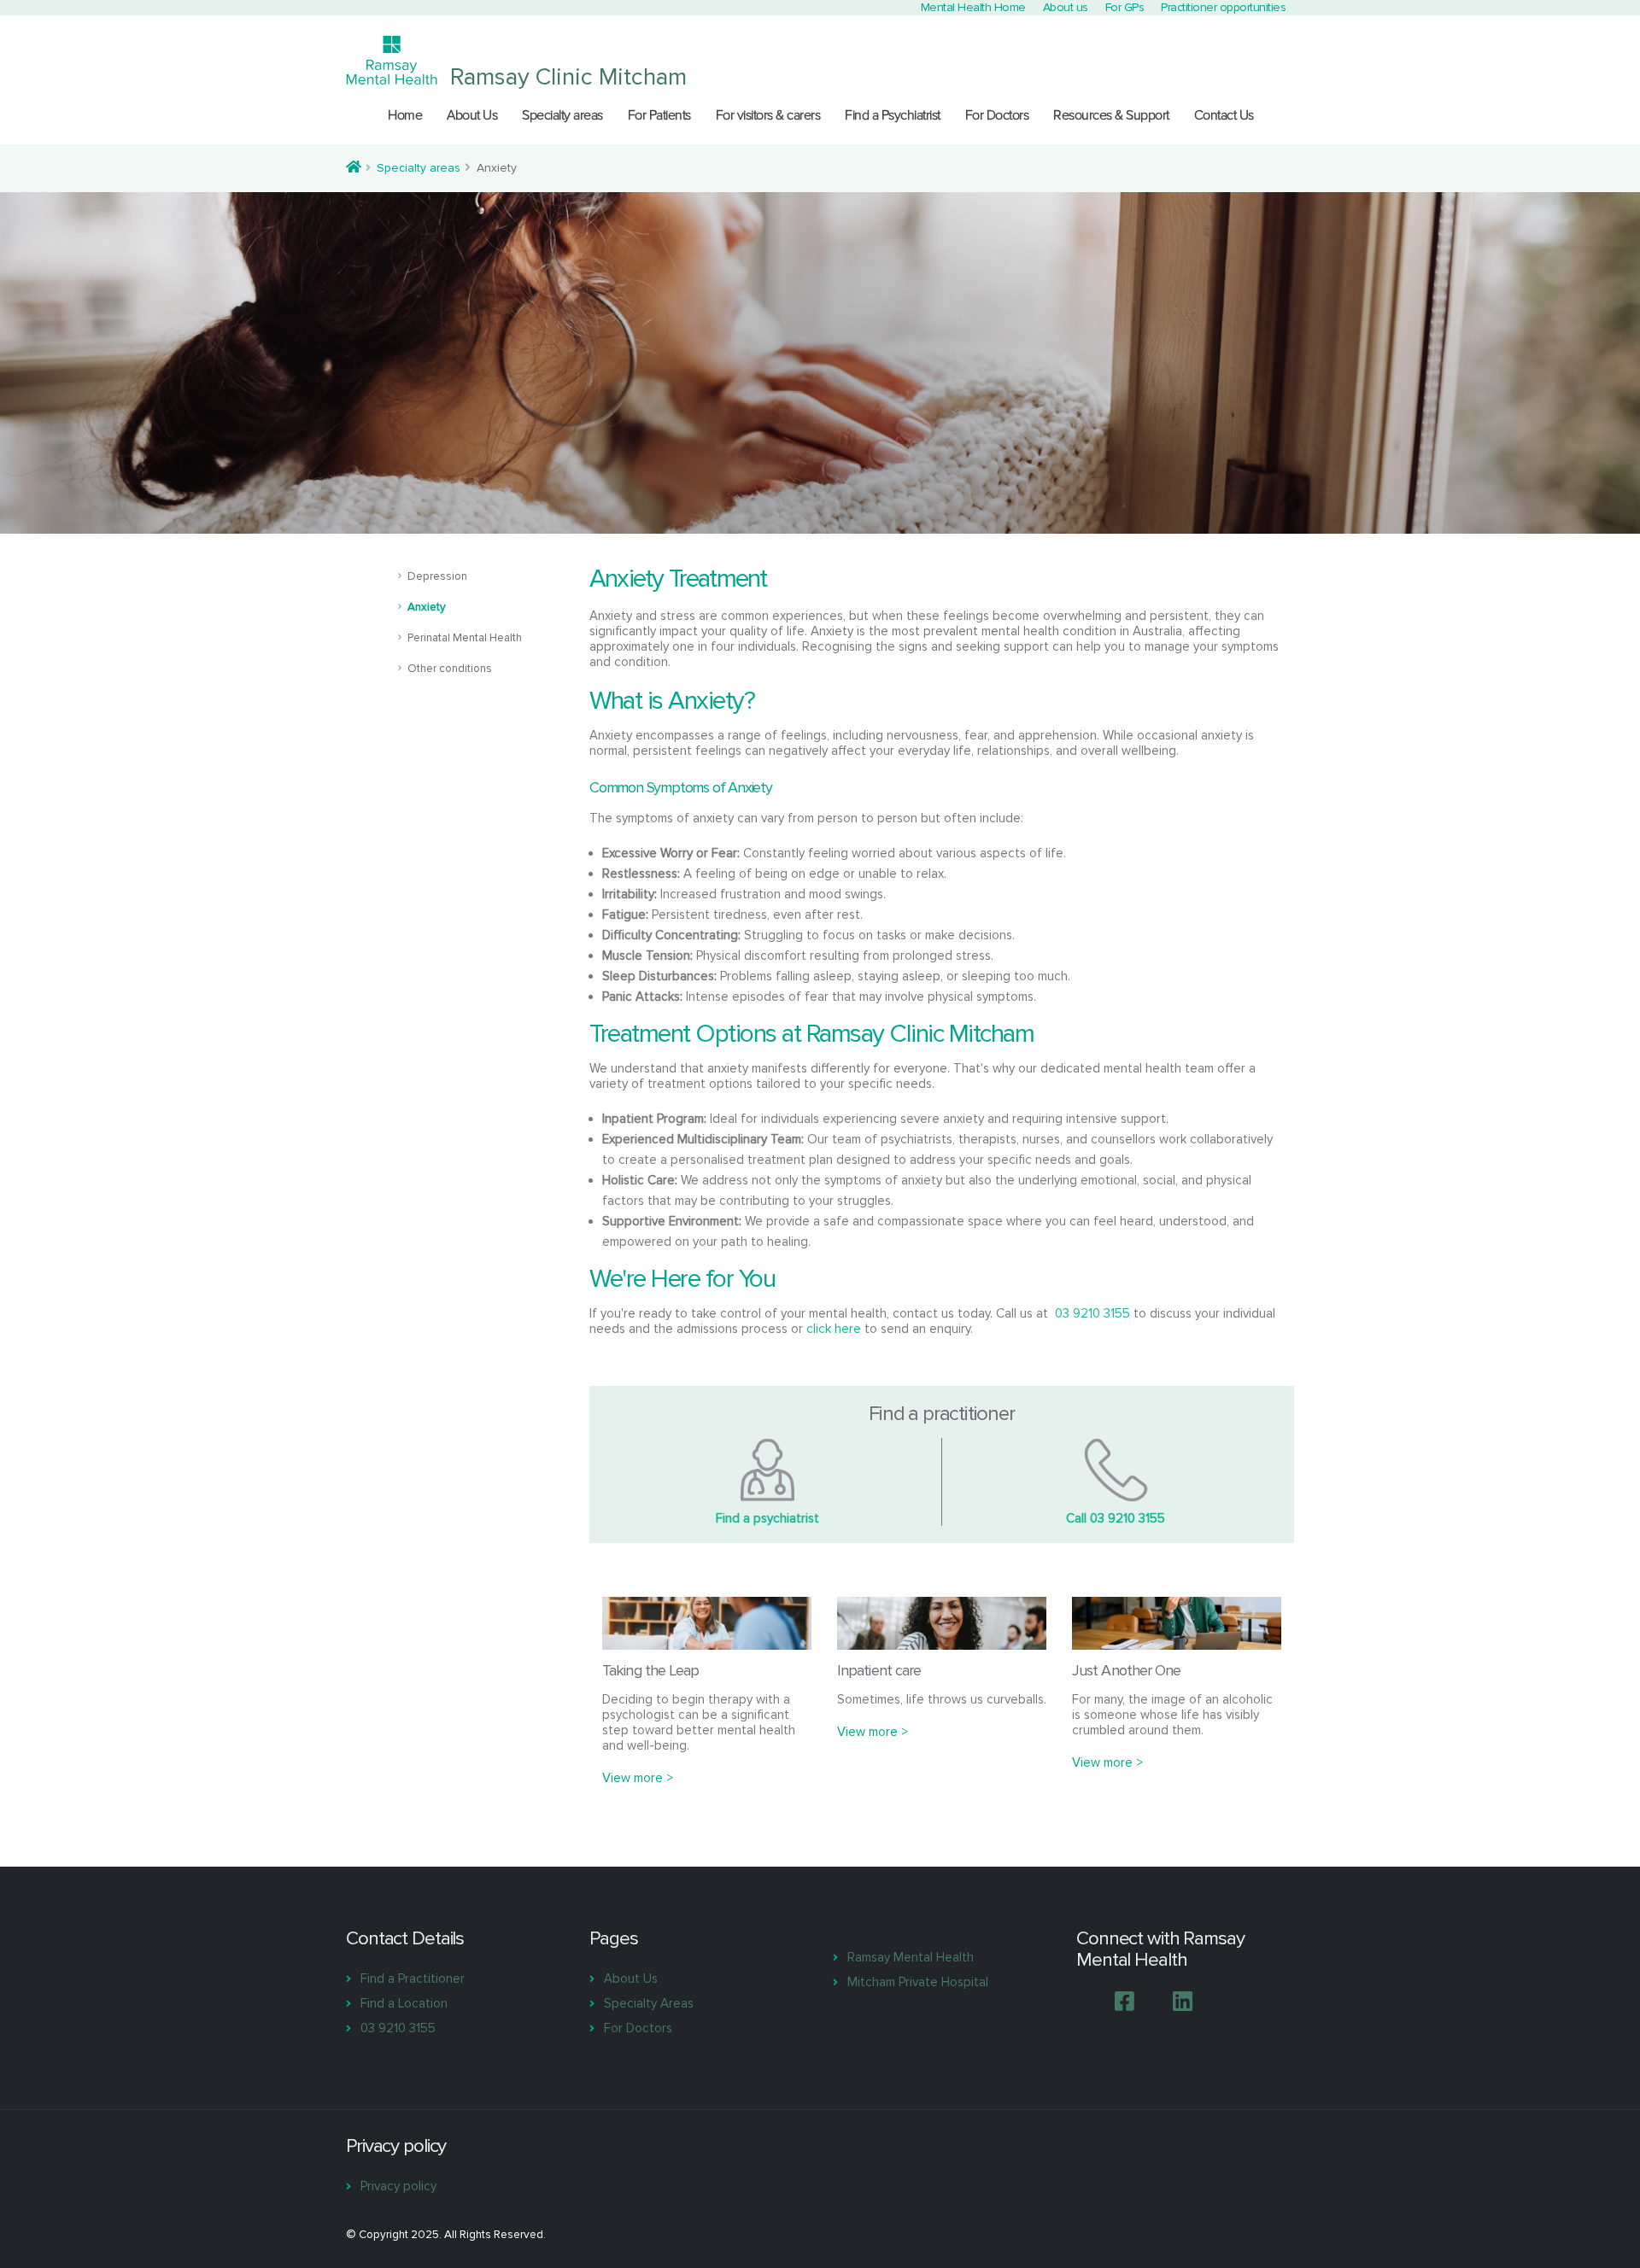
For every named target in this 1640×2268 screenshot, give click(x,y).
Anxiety (427, 607)
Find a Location (404, 2003)
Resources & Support (1111, 115)
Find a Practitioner (413, 1979)
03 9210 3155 (1092, 1313)
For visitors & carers (768, 115)
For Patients (659, 115)
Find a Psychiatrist (893, 115)
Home (405, 115)
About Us (472, 115)
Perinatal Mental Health (465, 638)
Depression (437, 576)
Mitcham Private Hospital (918, 1982)
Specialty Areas (649, 2003)
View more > (638, 1778)
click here (834, 1329)
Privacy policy (398, 2186)
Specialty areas (562, 115)
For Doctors (997, 115)
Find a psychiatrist (767, 1518)
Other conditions (450, 669)
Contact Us (1224, 115)
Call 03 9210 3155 (1116, 1518)
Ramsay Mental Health (911, 1957)
